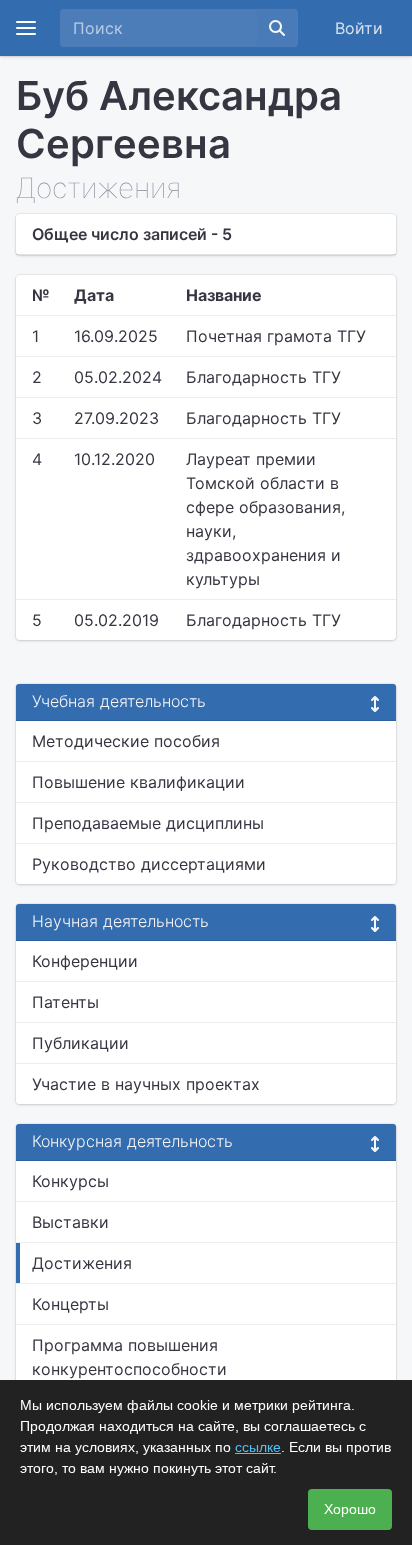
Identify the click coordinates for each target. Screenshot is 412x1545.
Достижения (82, 1263)
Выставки (70, 1222)
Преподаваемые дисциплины (148, 823)
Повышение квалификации (138, 782)
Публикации (80, 1043)
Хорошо (350, 1509)
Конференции (85, 961)
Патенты (65, 1002)
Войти (359, 28)
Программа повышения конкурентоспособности (129, 1357)
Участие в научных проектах (146, 1084)
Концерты (70, 1304)
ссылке (258, 1447)
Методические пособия (126, 741)
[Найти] (277, 28)
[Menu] (26, 28)
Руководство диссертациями (149, 864)
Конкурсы (70, 1181)
